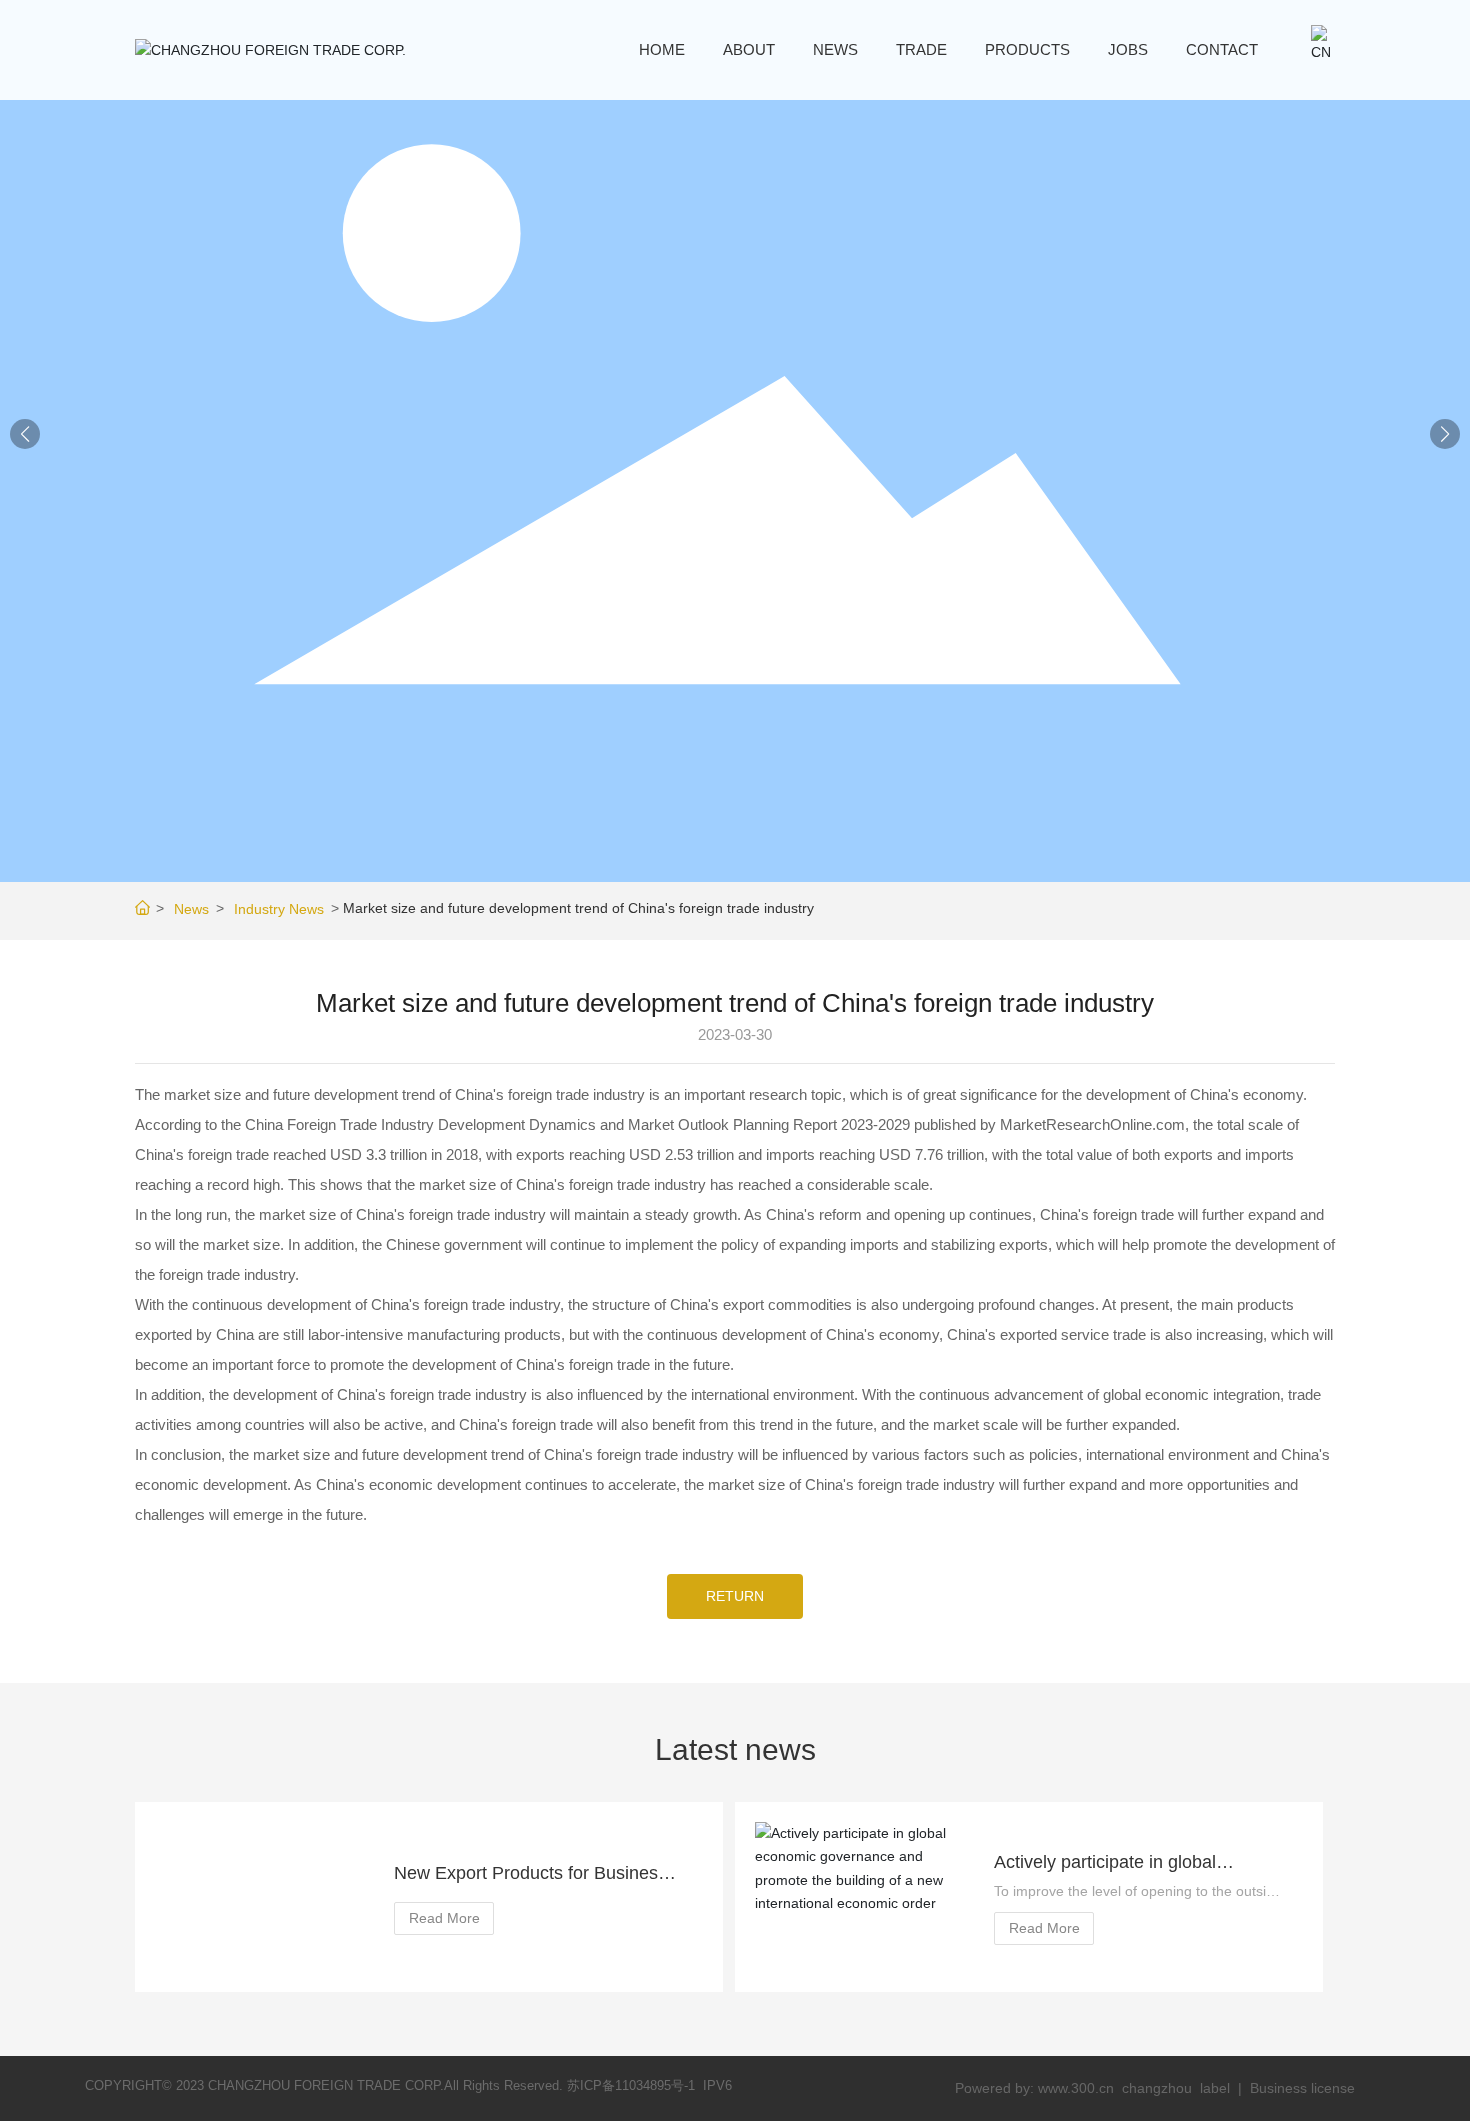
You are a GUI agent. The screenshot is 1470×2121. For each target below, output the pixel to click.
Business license (1302, 2088)
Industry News (279, 909)
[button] (1445, 434)
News (191, 909)
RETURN (735, 1596)
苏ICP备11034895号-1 (631, 2085)
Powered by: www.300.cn (1034, 2088)
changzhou (1159, 2088)
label (1215, 2088)
